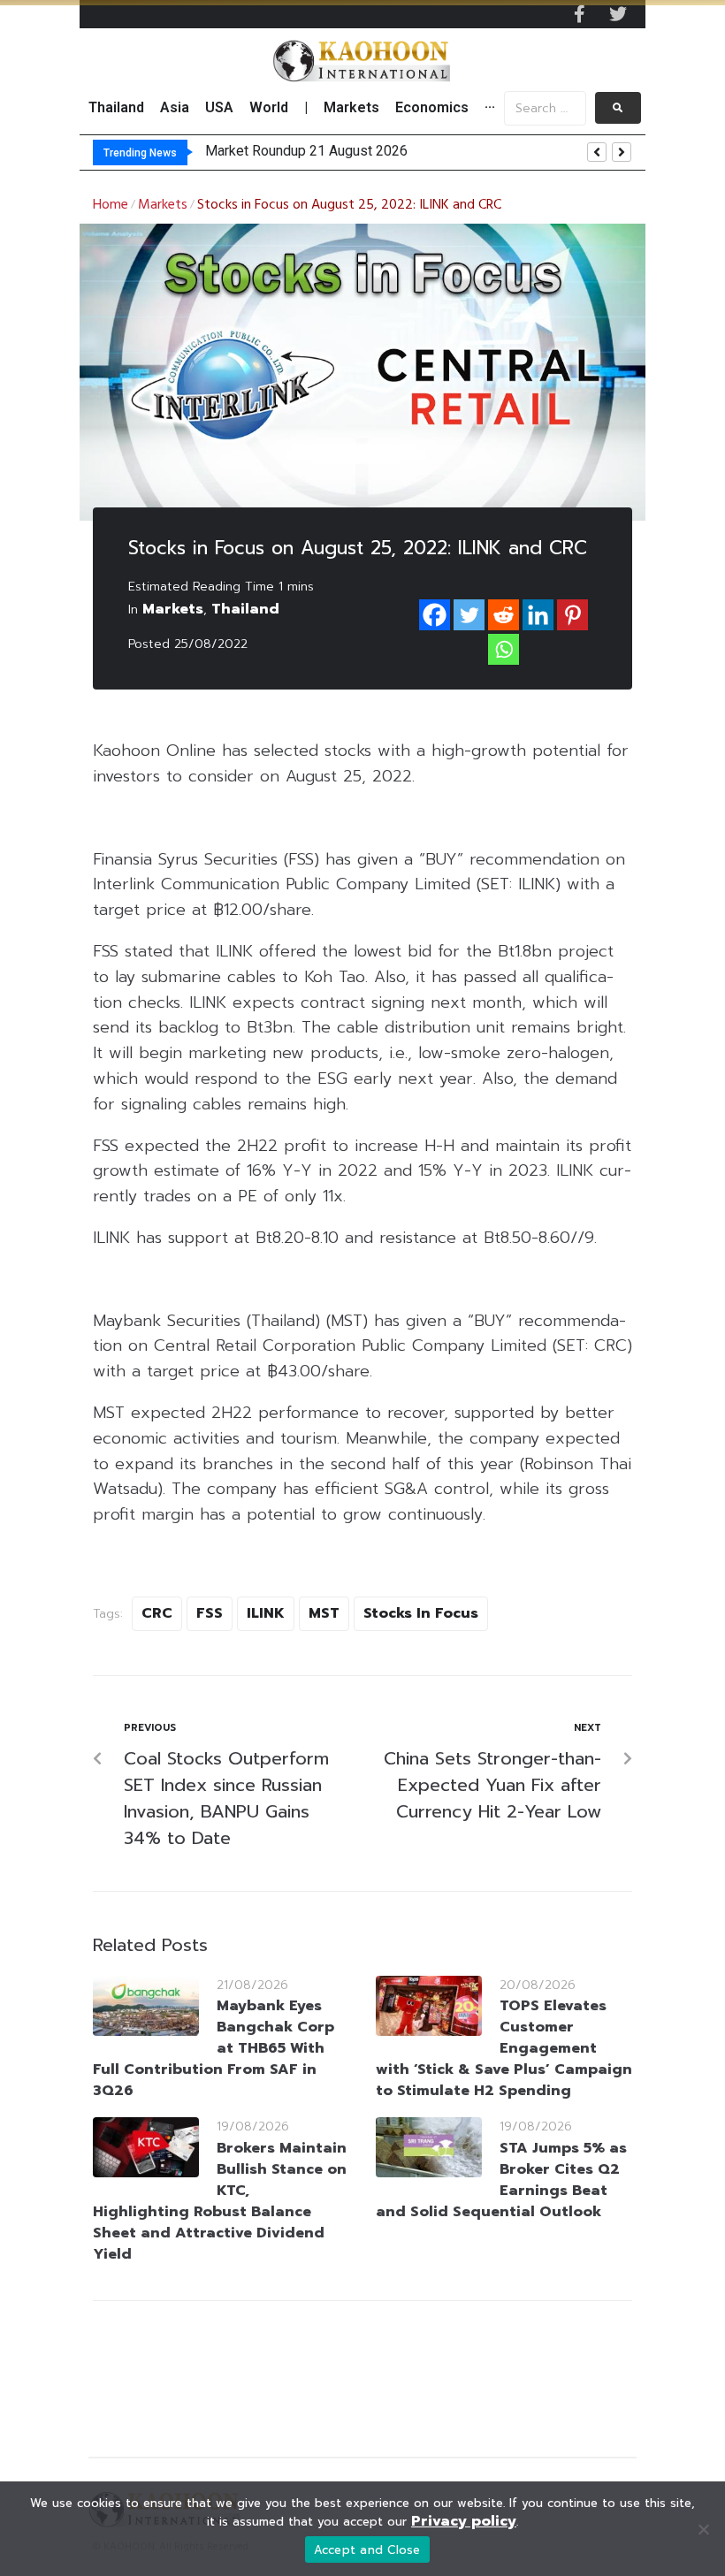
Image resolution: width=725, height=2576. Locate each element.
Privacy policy (464, 2521)
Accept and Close (367, 2550)
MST (324, 1613)
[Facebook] (435, 615)
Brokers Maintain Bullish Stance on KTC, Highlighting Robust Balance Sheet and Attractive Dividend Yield (220, 2201)
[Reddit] (504, 615)
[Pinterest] (572, 615)
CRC (157, 1613)
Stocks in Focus (421, 1613)
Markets (163, 205)
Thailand (245, 609)
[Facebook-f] (579, 14)
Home (111, 205)
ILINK (266, 1613)
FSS (210, 1613)
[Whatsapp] (504, 649)
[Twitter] (618, 14)
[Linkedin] (538, 615)
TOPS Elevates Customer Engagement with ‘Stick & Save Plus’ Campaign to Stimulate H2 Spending (504, 2048)
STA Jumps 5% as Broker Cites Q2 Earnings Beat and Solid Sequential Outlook (501, 2180)
